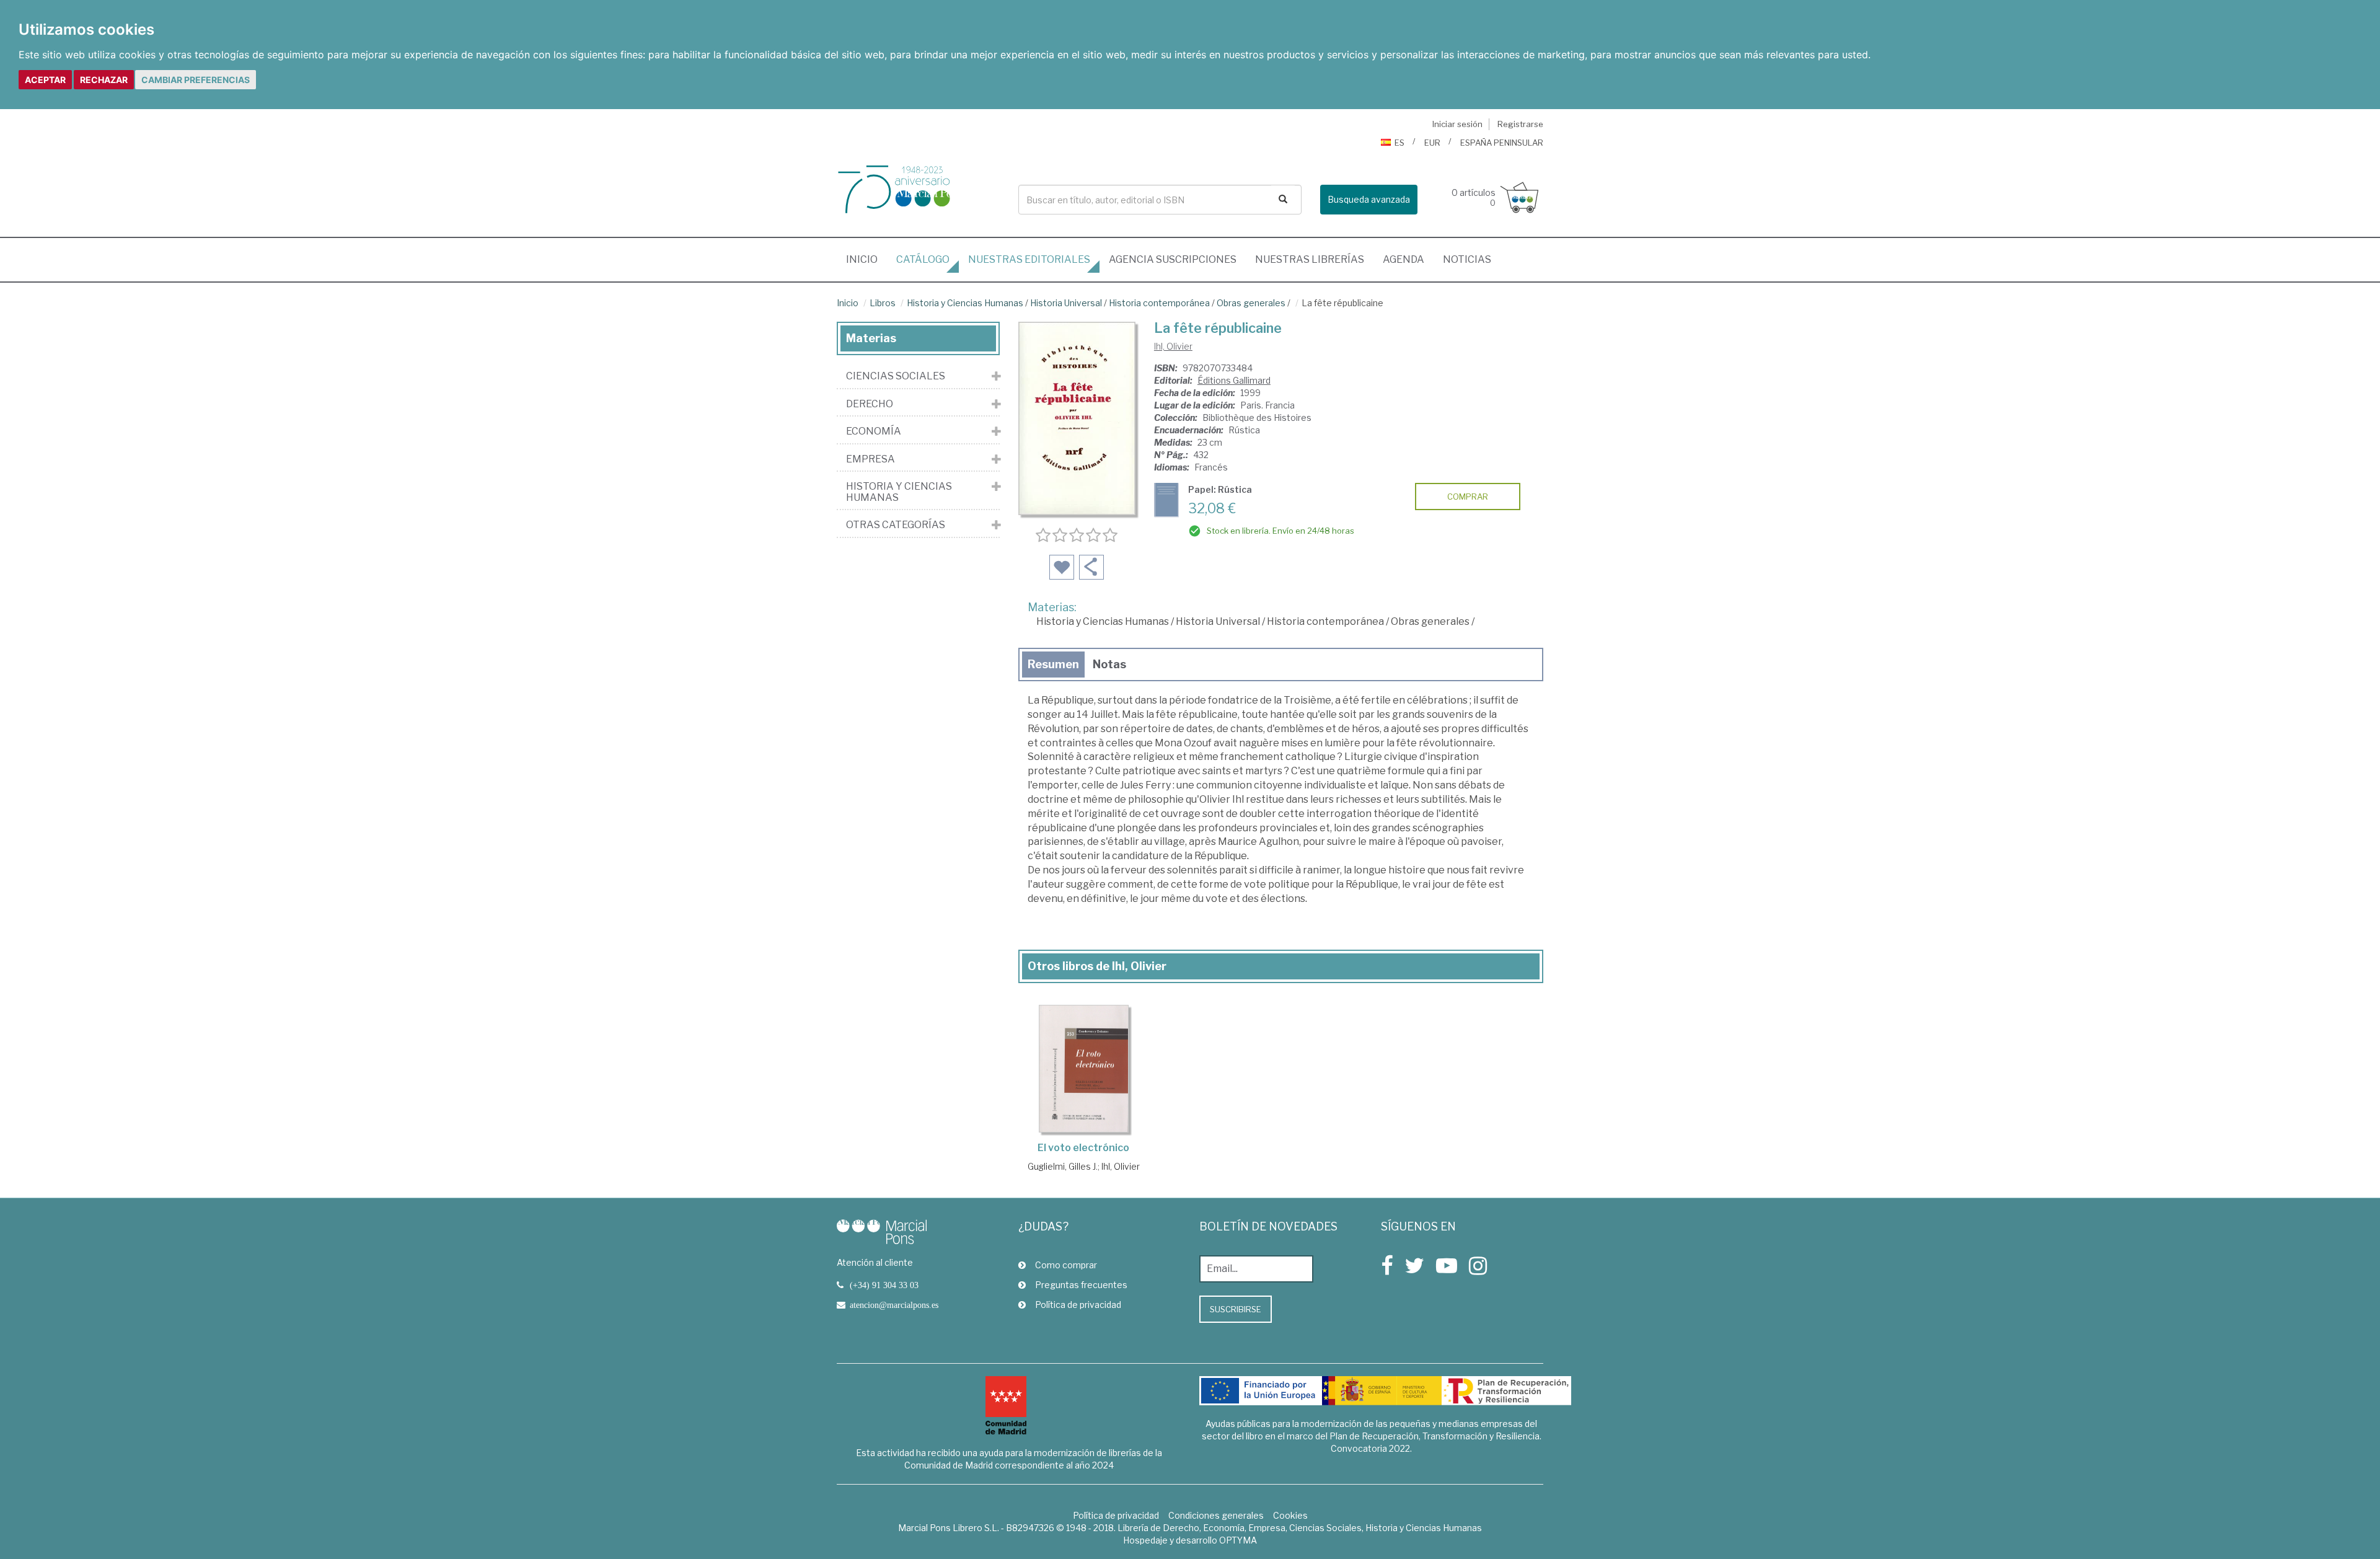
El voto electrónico (1083, 1148)
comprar (1468, 497)
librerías (1310, 259)
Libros (883, 303)
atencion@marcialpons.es (894, 1305)
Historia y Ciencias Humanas (965, 303)
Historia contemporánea (1159, 303)
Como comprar (1066, 1265)
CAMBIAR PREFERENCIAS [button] (196, 80)
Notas (1109, 664)
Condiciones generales (1216, 1515)
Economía (874, 431)
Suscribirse (1236, 1309)
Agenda (1404, 259)
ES (1399, 143)
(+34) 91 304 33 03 (884, 1285)
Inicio (866, 259)
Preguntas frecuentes (1081, 1285)
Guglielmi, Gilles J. (1063, 1166)
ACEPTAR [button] (45, 80)
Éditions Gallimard (1234, 380)
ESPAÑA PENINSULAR (1502, 143)
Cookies (1290, 1515)
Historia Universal (1066, 303)
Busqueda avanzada (1369, 199)
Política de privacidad (1078, 1305)
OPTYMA (1238, 1540)
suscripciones (1173, 259)
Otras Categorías (896, 525)
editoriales (1029, 259)
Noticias (1467, 259)
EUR (1432, 143)
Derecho (870, 404)
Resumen (1053, 664)
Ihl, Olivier (1173, 346)
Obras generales (1251, 303)
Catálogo (923, 259)
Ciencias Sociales (896, 376)
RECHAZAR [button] (104, 80)
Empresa (870, 459)
